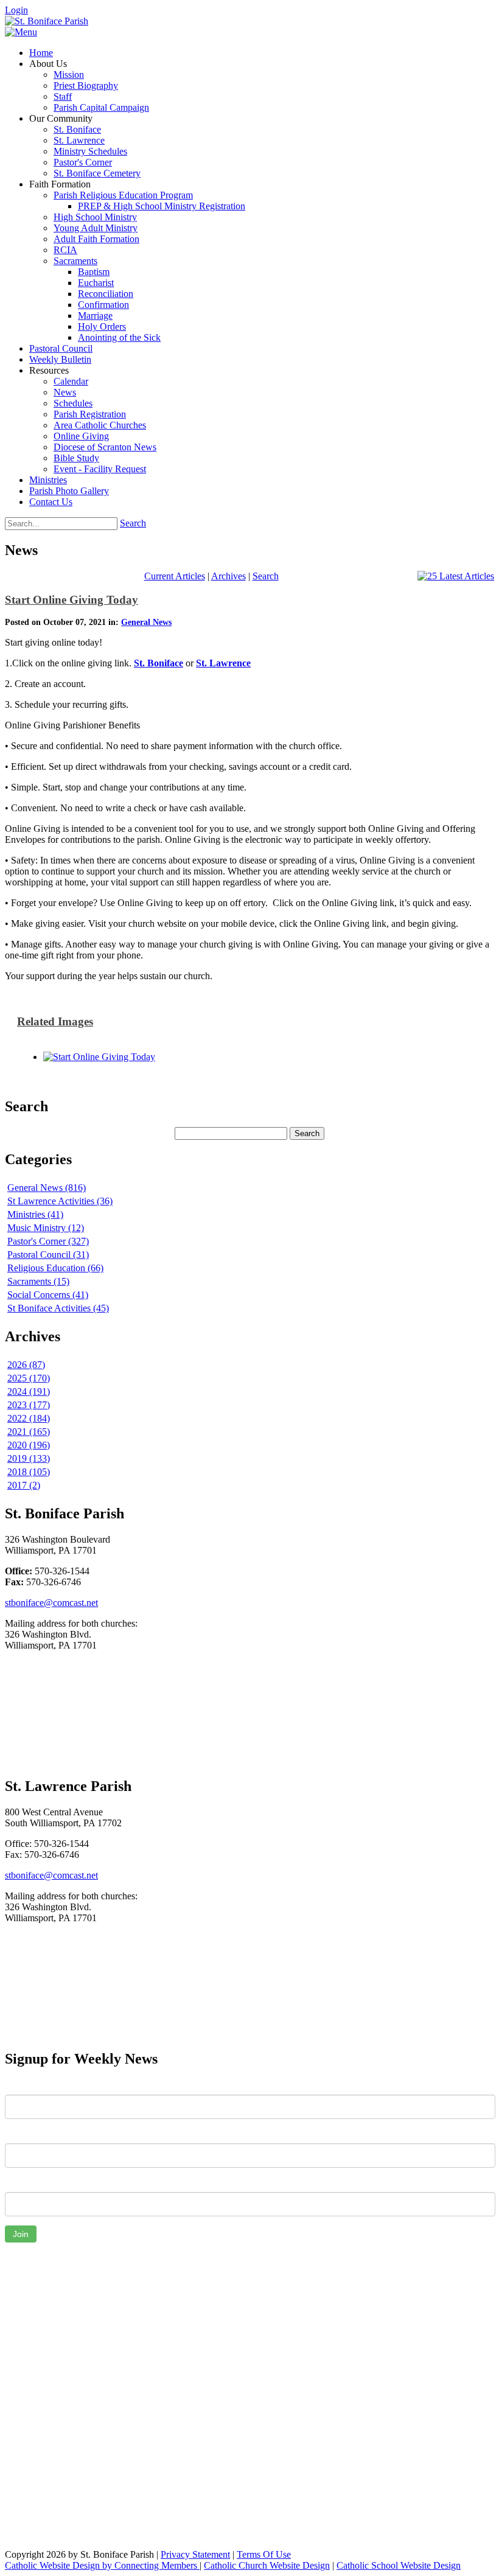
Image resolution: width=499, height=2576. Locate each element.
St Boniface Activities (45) (58, 1308)
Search (133, 523)
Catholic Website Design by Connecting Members (102, 2565)
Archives (229, 576)
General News (146, 622)
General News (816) (47, 1188)
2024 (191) (29, 1391)
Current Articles (175, 576)
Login (16, 10)
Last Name (27, 2134)
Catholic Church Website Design (267, 2565)
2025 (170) (29, 1378)
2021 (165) (29, 1432)
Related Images (55, 1021)
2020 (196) (29, 1445)
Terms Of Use (264, 2554)
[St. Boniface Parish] (47, 21)
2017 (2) (24, 1485)
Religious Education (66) (55, 1268)
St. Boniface (159, 663)
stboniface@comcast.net (51, 1603)
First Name (27, 2086)
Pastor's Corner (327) (48, 1241)
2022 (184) (29, 1418)
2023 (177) (29, 1405)
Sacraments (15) (38, 1281)
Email (16, 2183)
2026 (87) (26, 1365)
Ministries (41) (35, 1214)
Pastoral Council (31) (48, 1255)
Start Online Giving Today (72, 600)
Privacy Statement (195, 2554)
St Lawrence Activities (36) (60, 1201)
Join (21, 2234)
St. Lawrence (223, 663)
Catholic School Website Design (399, 2565)
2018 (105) (29, 1472)
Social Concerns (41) (48, 1295)
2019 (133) (29, 1458)
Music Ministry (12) (46, 1228)
